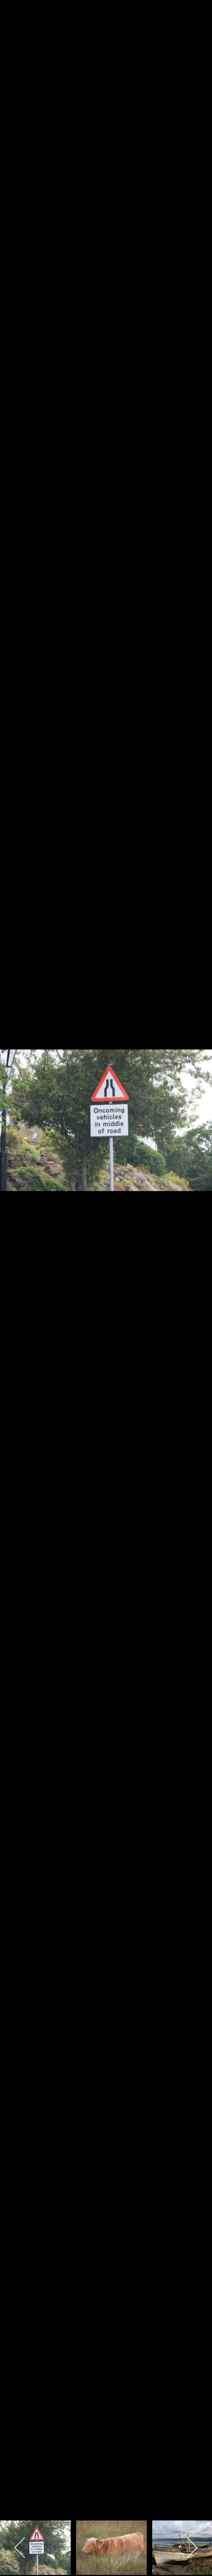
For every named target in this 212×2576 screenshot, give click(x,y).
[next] (193, 1272)
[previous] (19, 1272)
